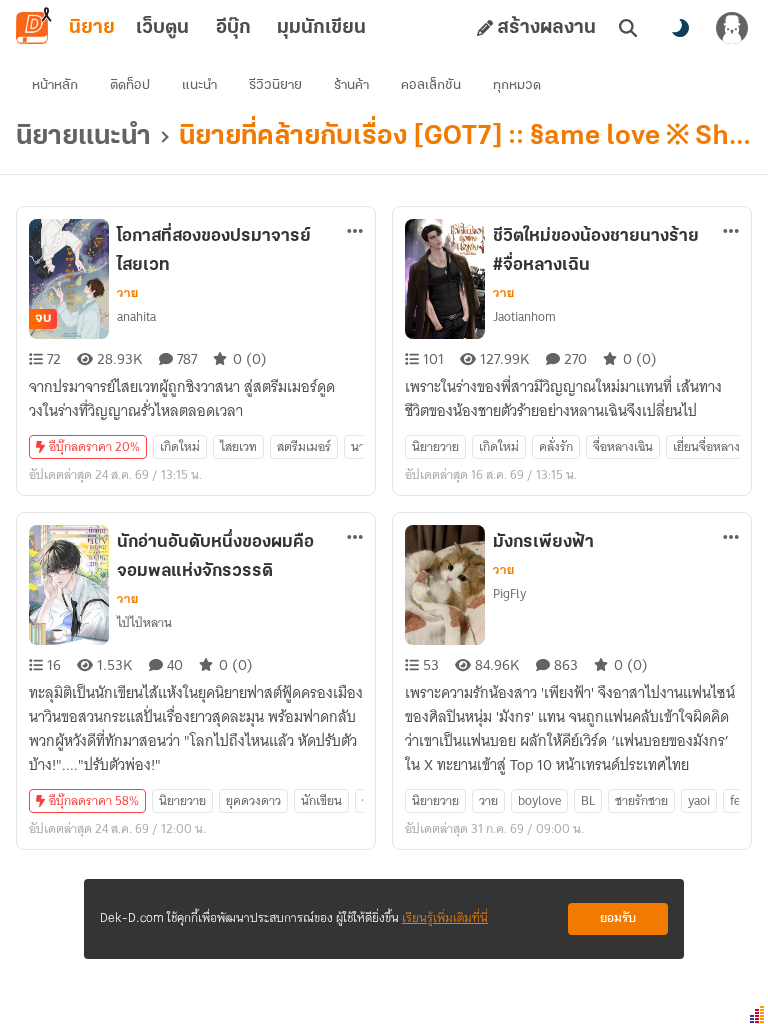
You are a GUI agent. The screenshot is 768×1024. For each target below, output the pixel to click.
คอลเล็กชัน (431, 85)
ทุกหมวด (517, 85)
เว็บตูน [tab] (162, 28)
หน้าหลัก (55, 85)
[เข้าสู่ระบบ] (732, 28)
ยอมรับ (618, 918)
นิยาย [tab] (92, 28)
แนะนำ (199, 85)
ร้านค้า (351, 85)
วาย (127, 293)
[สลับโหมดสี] (680, 28)
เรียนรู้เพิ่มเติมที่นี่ (445, 918)
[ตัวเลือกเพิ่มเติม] (355, 231)
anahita (136, 316)
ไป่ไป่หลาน (144, 622)
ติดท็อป (130, 85)
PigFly (509, 593)
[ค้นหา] (628, 28)
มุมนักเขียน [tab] (321, 28)
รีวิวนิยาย (275, 85)
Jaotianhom (524, 316)
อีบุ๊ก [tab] (233, 28)
